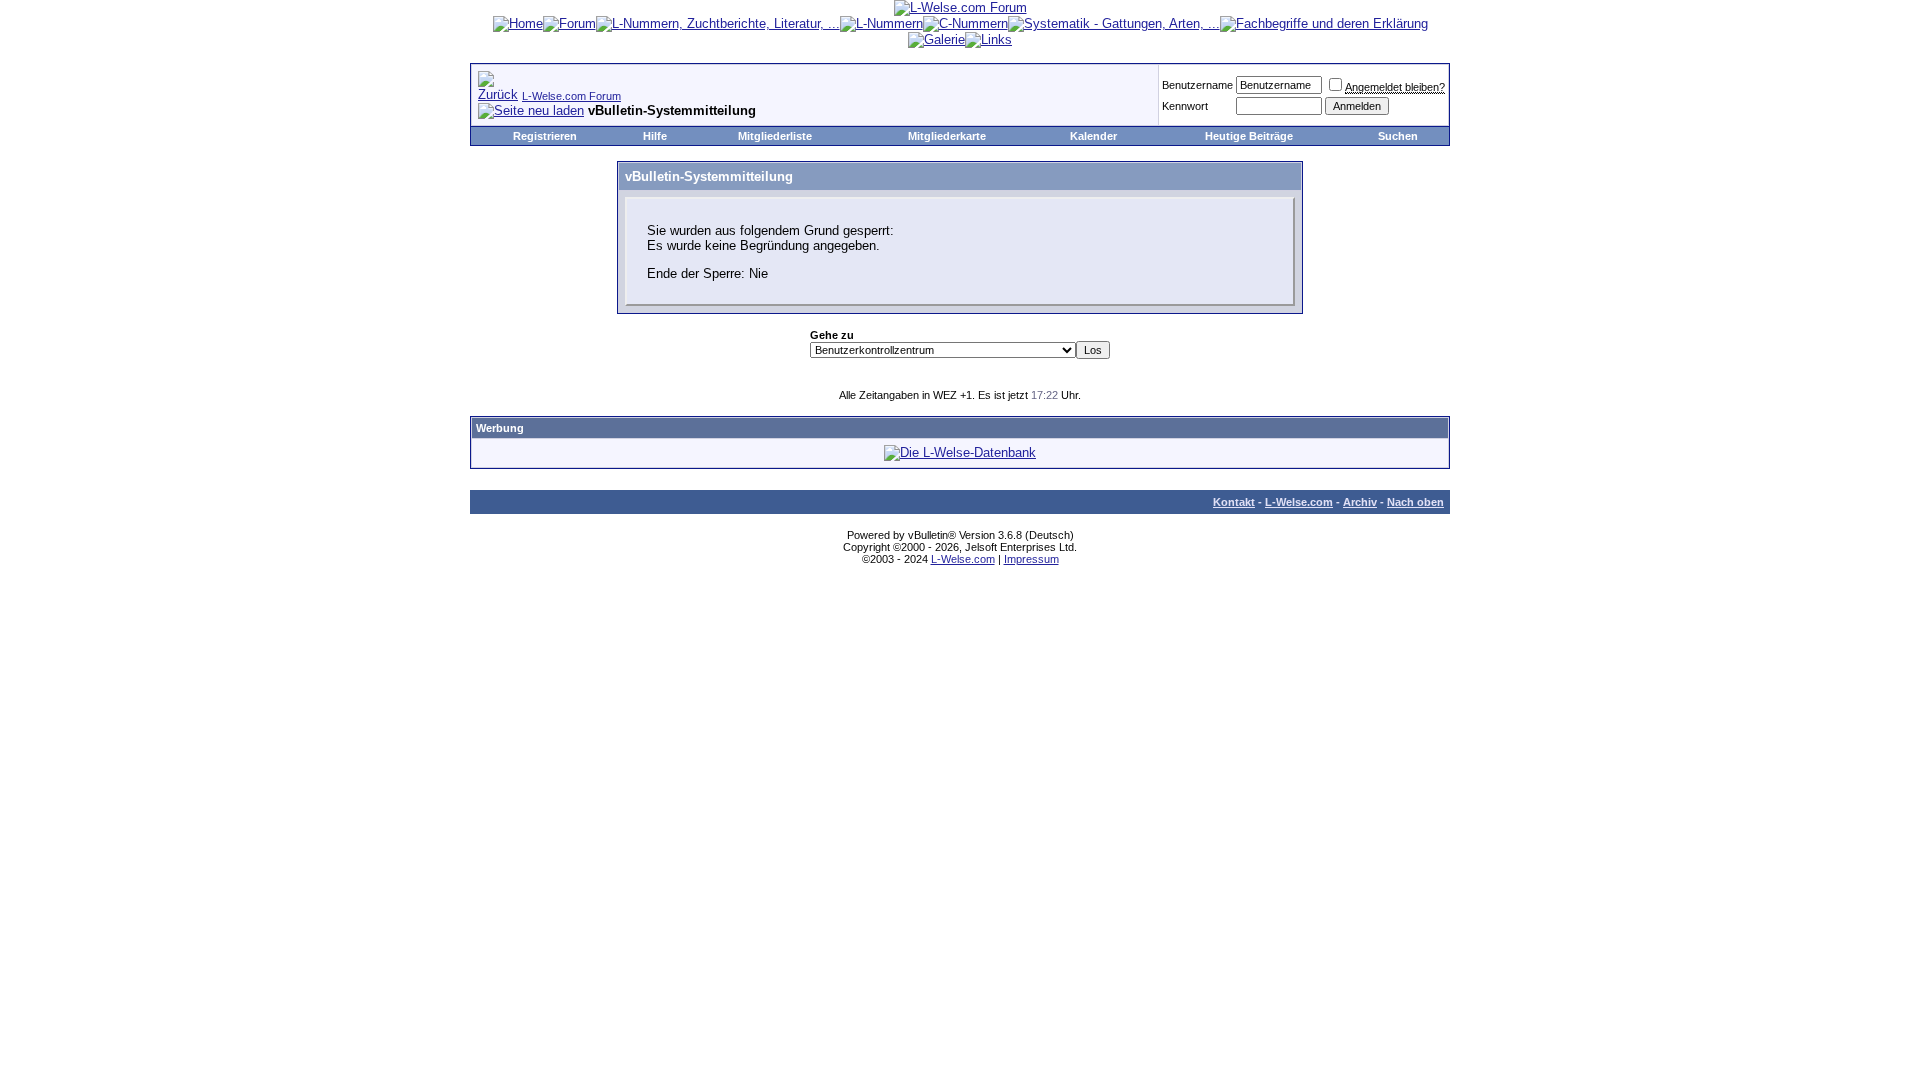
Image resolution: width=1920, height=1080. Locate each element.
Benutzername (1197, 85)
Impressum (1031, 559)
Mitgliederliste (775, 136)
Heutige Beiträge (1249, 136)
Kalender (1093, 136)
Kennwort (1185, 106)
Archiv (1360, 502)
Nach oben (1415, 502)
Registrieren (545, 136)
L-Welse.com (1299, 502)
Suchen (1398, 136)
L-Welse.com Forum (571, 96)
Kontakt (1234, 502)
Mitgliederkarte (947, 136)
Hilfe (655, 136)
